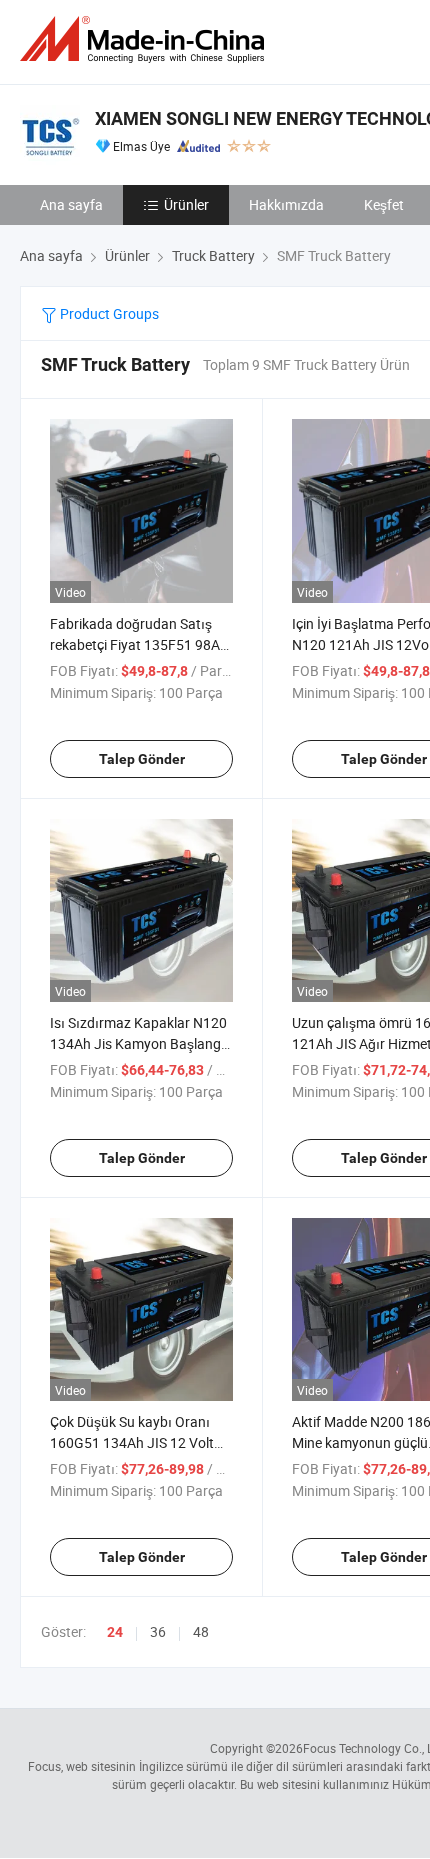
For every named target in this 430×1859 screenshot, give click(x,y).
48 (201, 1631)
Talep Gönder (142, 759)
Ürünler (186, 204)
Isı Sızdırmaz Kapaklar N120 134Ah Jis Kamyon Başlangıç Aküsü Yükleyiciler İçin (141, 1043)
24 (115, 1632)
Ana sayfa (71, 204)
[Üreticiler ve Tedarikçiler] (146, 39)
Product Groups (108, 313)
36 (158, 1631)
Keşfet (384, 204)
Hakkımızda (286, 204)
